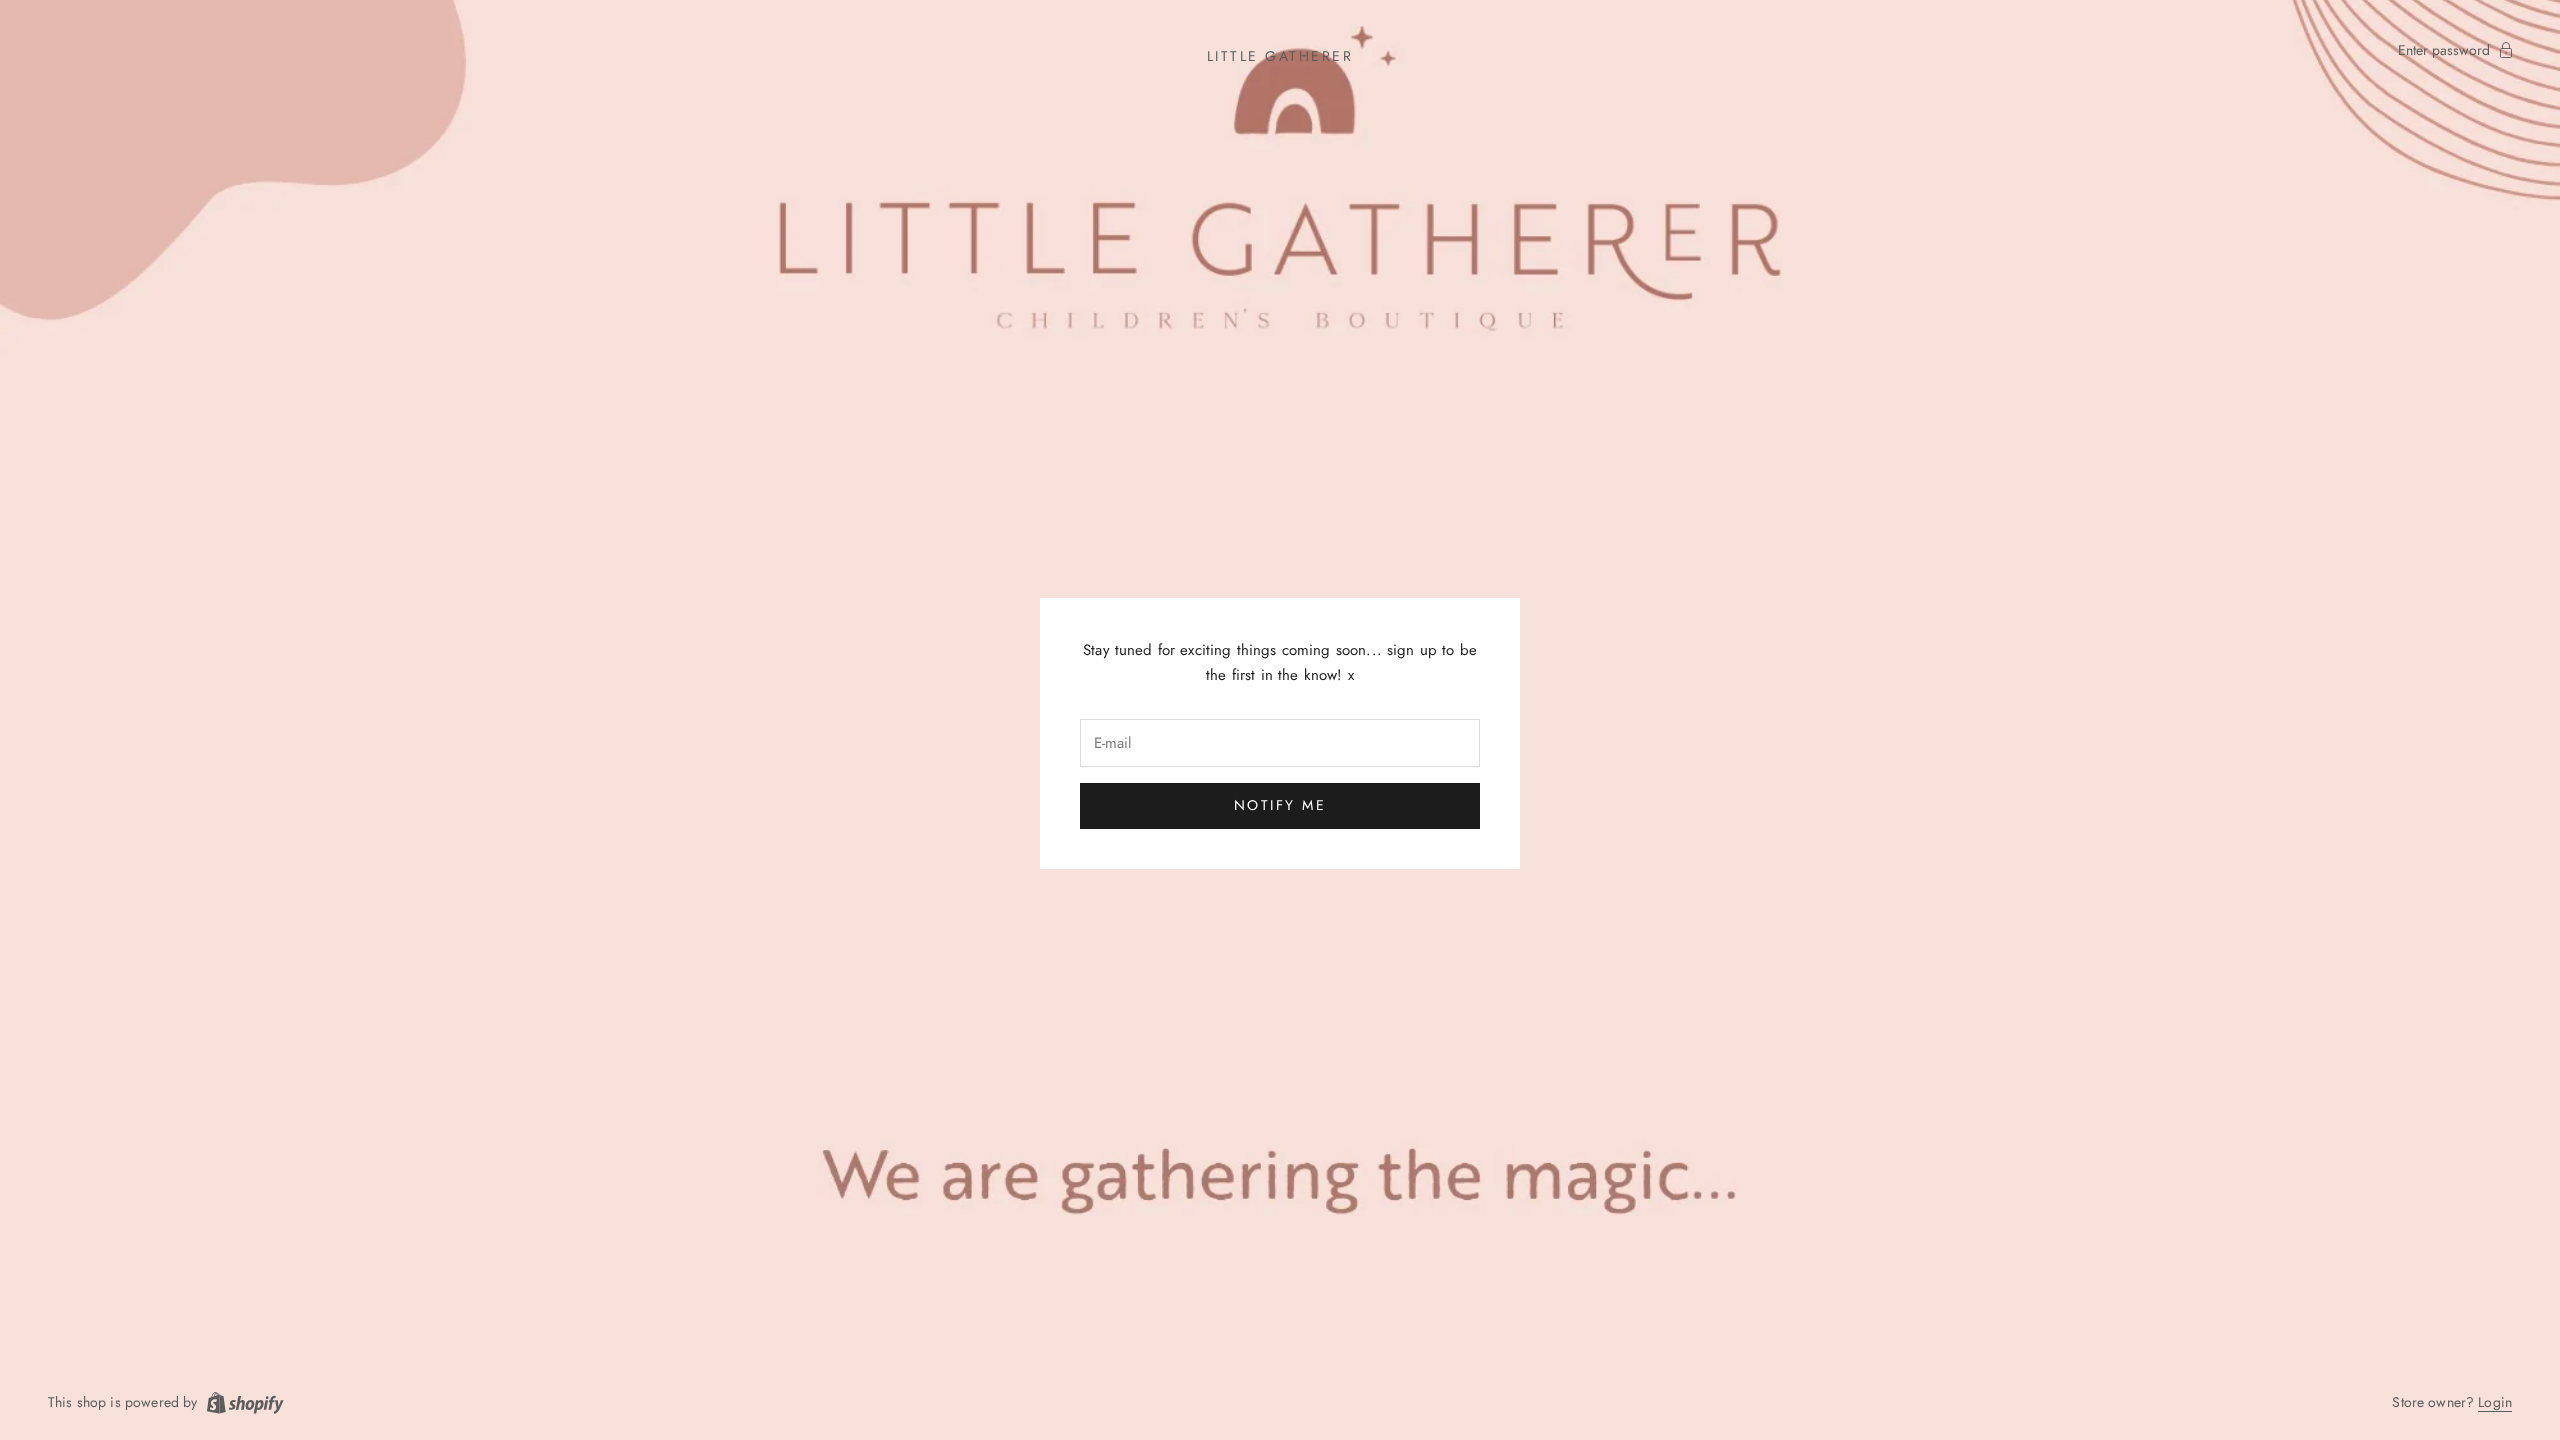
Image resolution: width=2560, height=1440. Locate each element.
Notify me (1280, 805)
